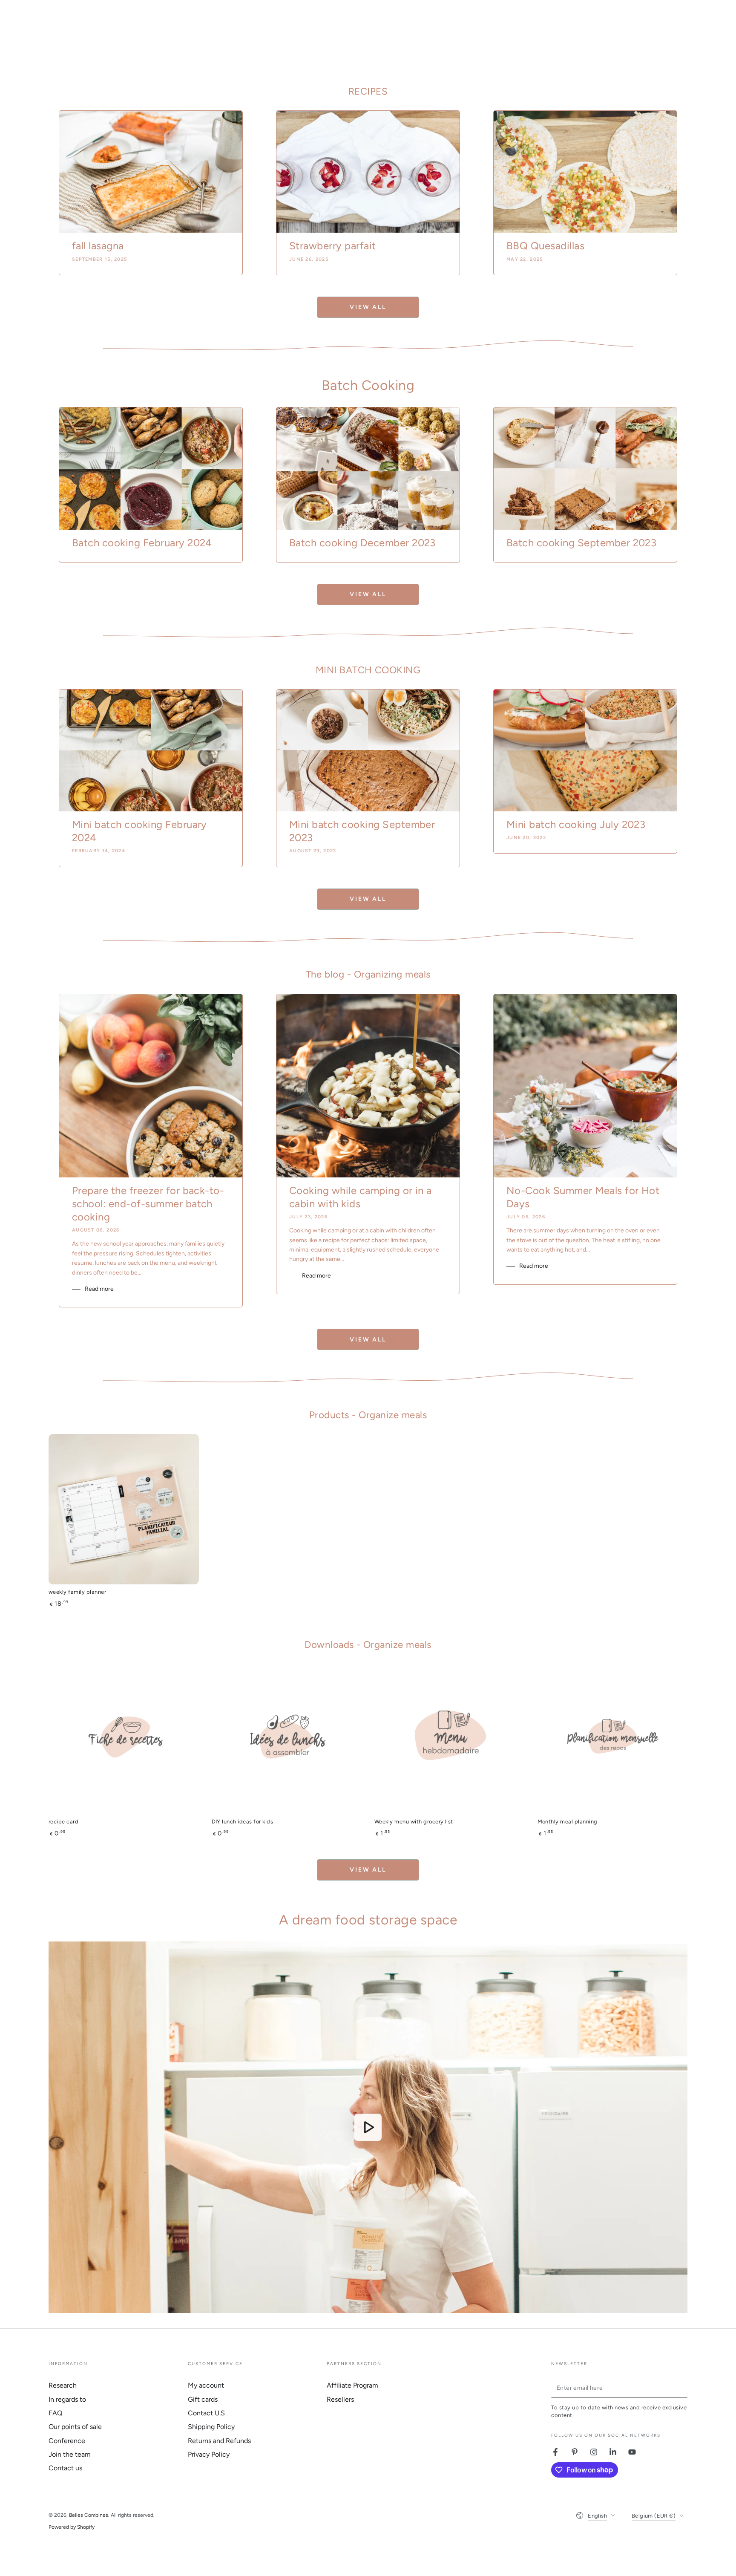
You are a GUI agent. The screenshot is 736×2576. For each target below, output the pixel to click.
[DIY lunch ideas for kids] (287, 1739)
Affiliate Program (352, 2385)
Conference (67, 2441)
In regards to (67, 2399)
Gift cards (203, 2399)
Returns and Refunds (219, 2441)
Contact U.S (206, 2413)
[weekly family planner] (124, 1509)
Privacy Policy (209, 2454)
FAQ (55, 2413)
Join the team (70, 2454)
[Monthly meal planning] (613, 1739)
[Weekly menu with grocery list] (450, 1739)
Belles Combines (89, 2515)
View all (368, 307)
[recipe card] (124, 1739)
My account (206, 2385)
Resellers (340, 2399)
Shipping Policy (211, 2427)
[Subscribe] (683, 2388)
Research (63, 2385)
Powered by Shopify (72, 2527)
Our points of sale (75, 2427)
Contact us (65, 2468)
